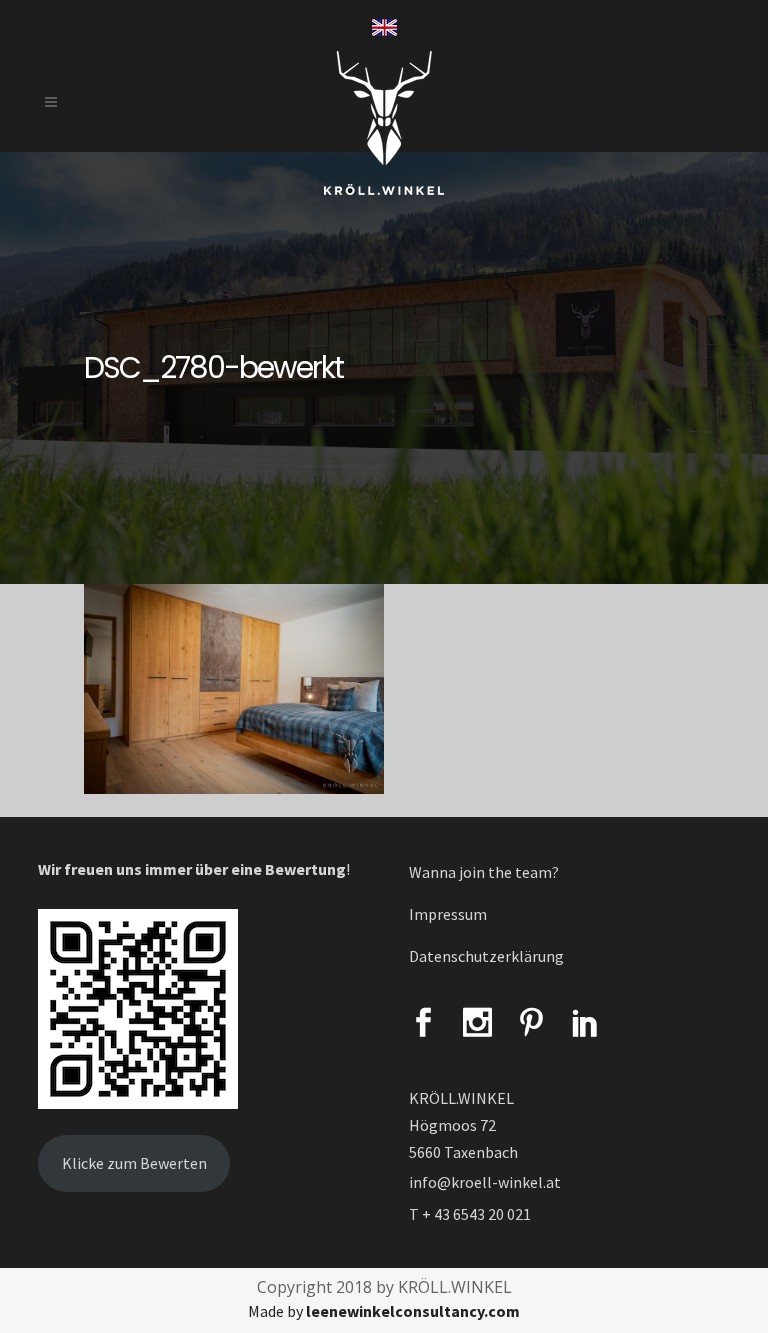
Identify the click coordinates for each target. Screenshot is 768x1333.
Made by (384, 1311)
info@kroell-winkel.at (485, 1182)
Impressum (448, 914)
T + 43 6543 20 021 (470, 1214)
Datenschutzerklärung (486, 956)
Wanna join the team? (484, 872)
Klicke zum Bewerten (134, 1163)
